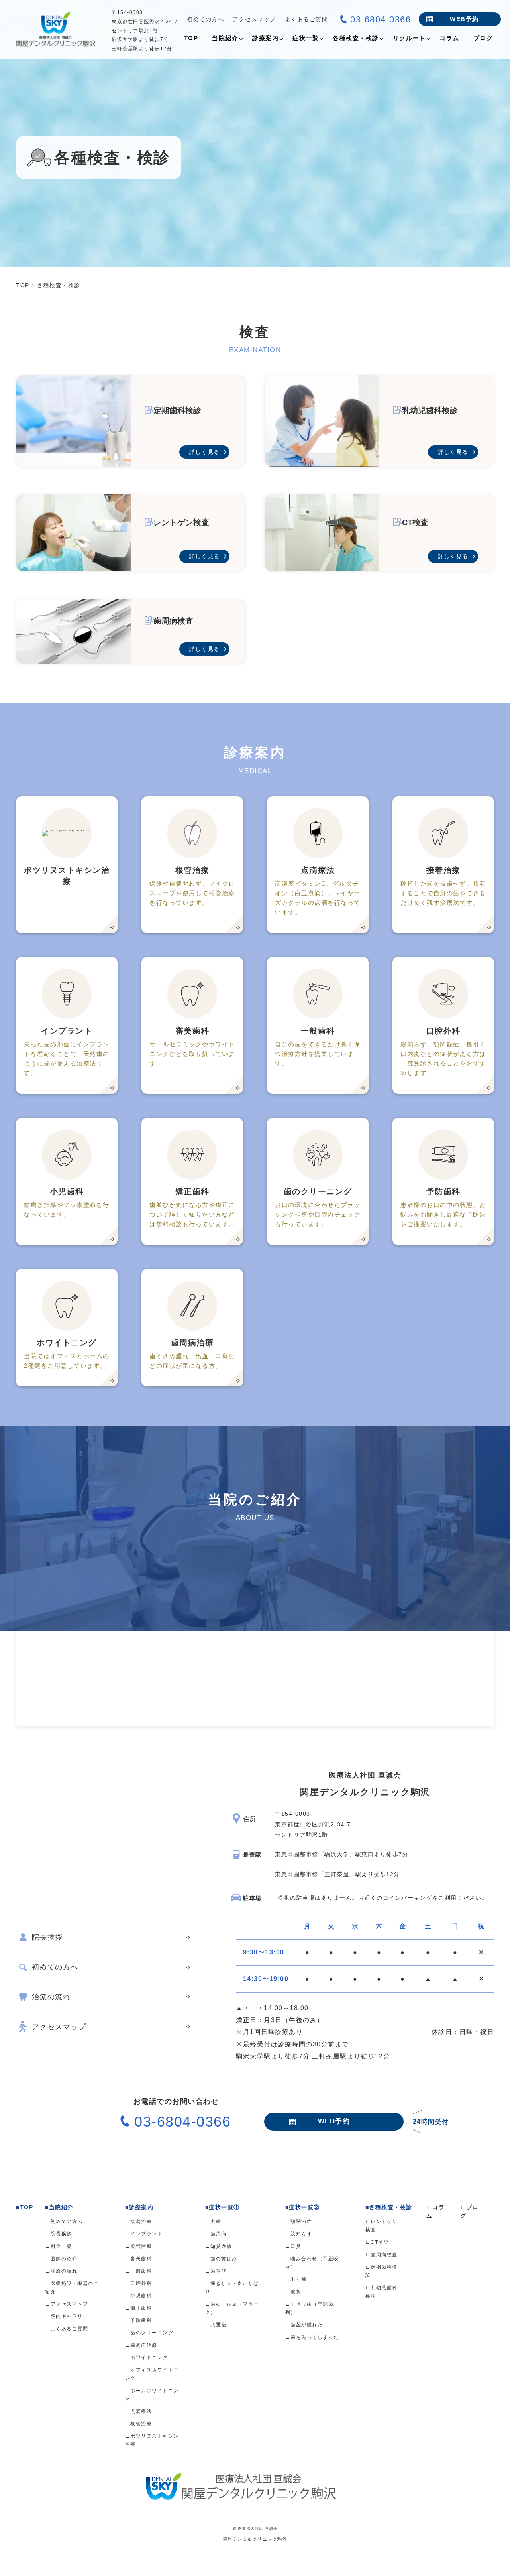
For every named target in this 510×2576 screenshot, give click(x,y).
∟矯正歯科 (139, 2308)
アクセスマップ (254, 19)
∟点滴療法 (139, 2411)
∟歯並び (216, 2271)
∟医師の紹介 (61, 2259)
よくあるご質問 (307, 19)
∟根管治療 (139, 2246)
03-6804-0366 (381, 19)
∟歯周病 (216, 2234)
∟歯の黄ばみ (221, 2259)
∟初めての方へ (64, 2222)
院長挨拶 (47, 1937)
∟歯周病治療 (141, 2345)
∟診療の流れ (61, 2271)
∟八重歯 (216, 2325)
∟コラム (436, 2211)
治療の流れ (51, 1997)
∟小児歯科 (139, 2296)
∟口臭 (293, 2246)
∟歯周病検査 (382, 2255)
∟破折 (293, 2292)
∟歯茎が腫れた (304, 2325)
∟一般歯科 (139, 2271)
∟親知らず (299, 2234)
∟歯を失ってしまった (312, 2337)
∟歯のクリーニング (149, 2333)
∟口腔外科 (139, 2283)
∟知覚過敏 (219, 2246)
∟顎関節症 (299, 2222)
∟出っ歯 (296, 2279)
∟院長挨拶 (59, 2234)
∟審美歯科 (139, 2259)
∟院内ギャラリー (67, 2316)
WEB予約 (464, 19)
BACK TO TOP (499, 2565)
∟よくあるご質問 (67, 2329)
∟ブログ (470, 2211)
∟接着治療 (139, 2222)
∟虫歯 (213, 2222)
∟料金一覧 (59, 2246)
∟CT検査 (377, 2242)
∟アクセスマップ (67, 2304)
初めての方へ (205, 19)
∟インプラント (144, 2234)
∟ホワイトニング (147, 2357)
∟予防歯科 (139, 2320)
